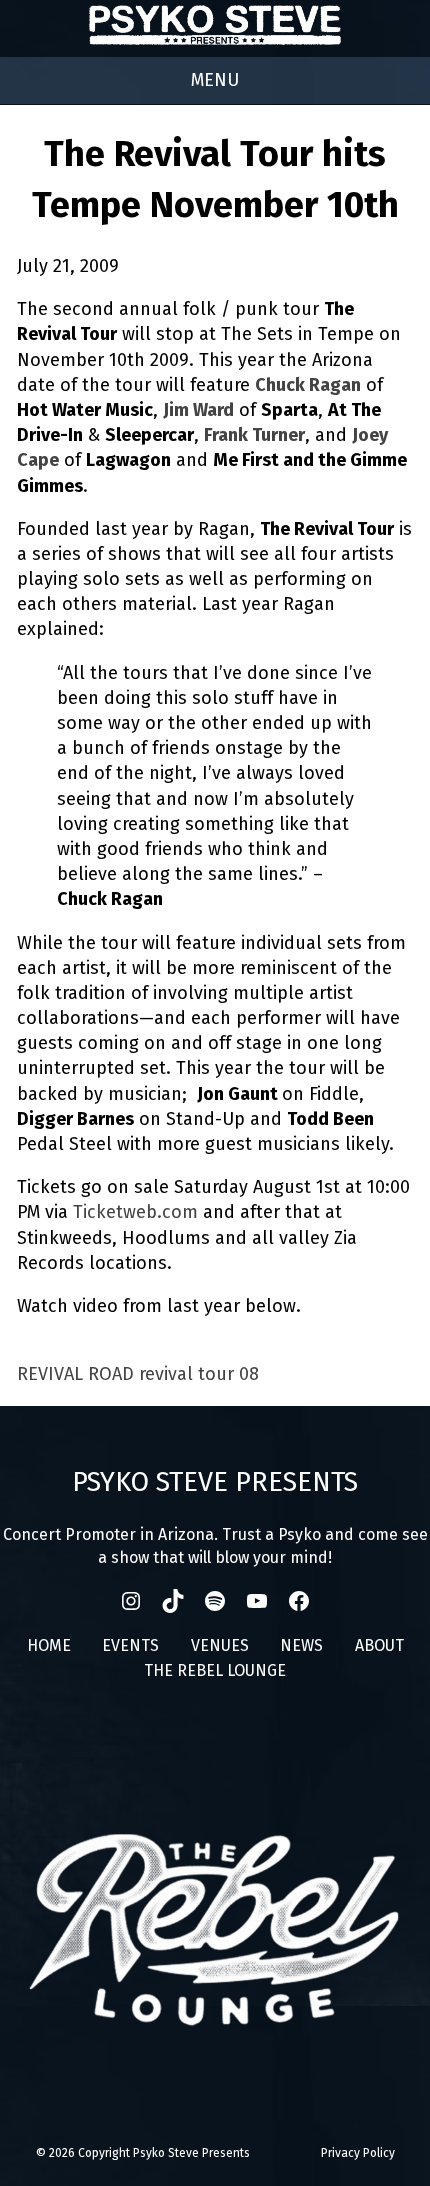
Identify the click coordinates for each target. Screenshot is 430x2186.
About (379, 1645)
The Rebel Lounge (215, 1670)
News (301, 1645)
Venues (220, 1645)
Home (49, 1645)
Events (130, 1645)
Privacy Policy (358, 2153)
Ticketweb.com (135, 1212)
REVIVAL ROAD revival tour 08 (138, 1374)
